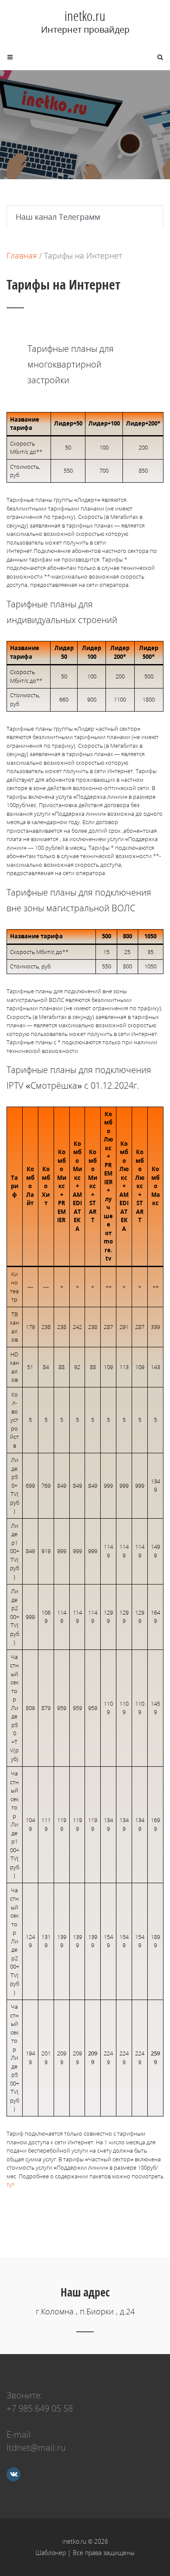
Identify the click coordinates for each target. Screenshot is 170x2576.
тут (10, 2184)
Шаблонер (51, 2553)
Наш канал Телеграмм (58, 217)
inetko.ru (85, 16)
